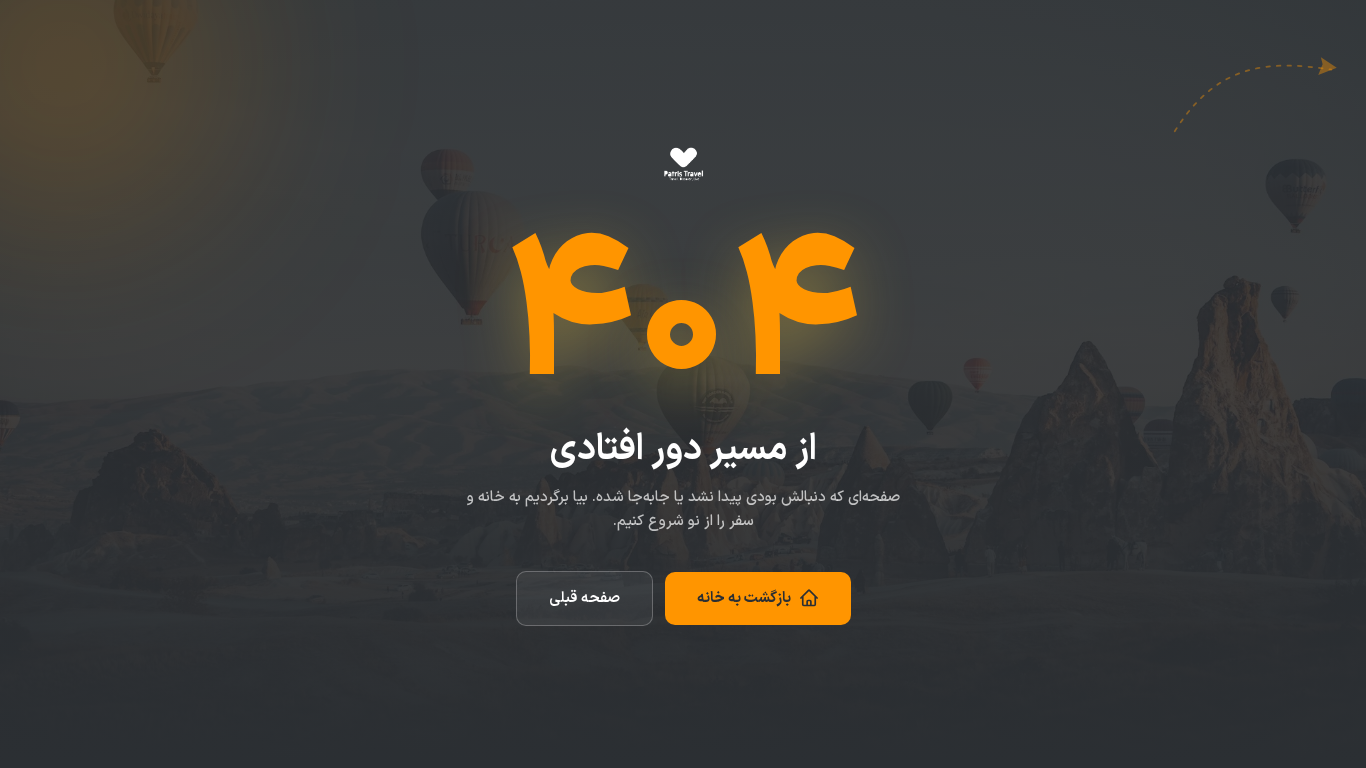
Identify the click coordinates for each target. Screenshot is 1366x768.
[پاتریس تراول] (683, 166)
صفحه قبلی (584, 598)
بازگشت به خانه (744, 598)
